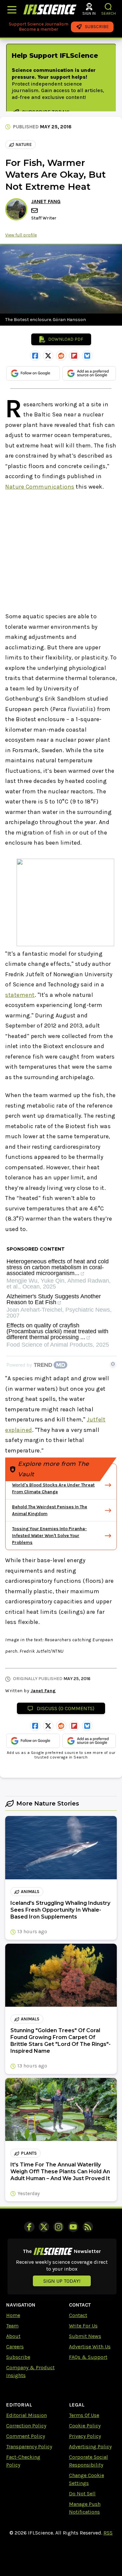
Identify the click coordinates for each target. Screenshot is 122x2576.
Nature (24, 145)
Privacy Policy (85, 2436)
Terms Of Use (84, 2415)
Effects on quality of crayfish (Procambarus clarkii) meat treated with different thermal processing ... (57, 1331)
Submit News (85, 2336)
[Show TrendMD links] (113, 1364)
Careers (15, 2347)
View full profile (21, 235)
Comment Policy (26, 2436)
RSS (108, 2533)
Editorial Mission (27, 2415)
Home (13, 2315)
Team (12, 2326)
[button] (108, 7)
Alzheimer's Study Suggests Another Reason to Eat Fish (54, 1299)
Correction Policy (26, 2426)
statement (20, 995)
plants (29, 2153)
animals (30, 1892)
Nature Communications (40, 487)
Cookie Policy (85, 2426)
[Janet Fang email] (35, 211)
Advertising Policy (90, 2446)
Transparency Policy (29, 2446)
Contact (78, 2315)
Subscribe (18, 2357)
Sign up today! (62, 2281)
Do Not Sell (82, 2494)
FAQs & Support (88, 2357)
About (13, 2336)
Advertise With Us (90, 2347)
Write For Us (83, 2326)
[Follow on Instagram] (59, 2227)
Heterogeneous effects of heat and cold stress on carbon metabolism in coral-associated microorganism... (58, 1267)
